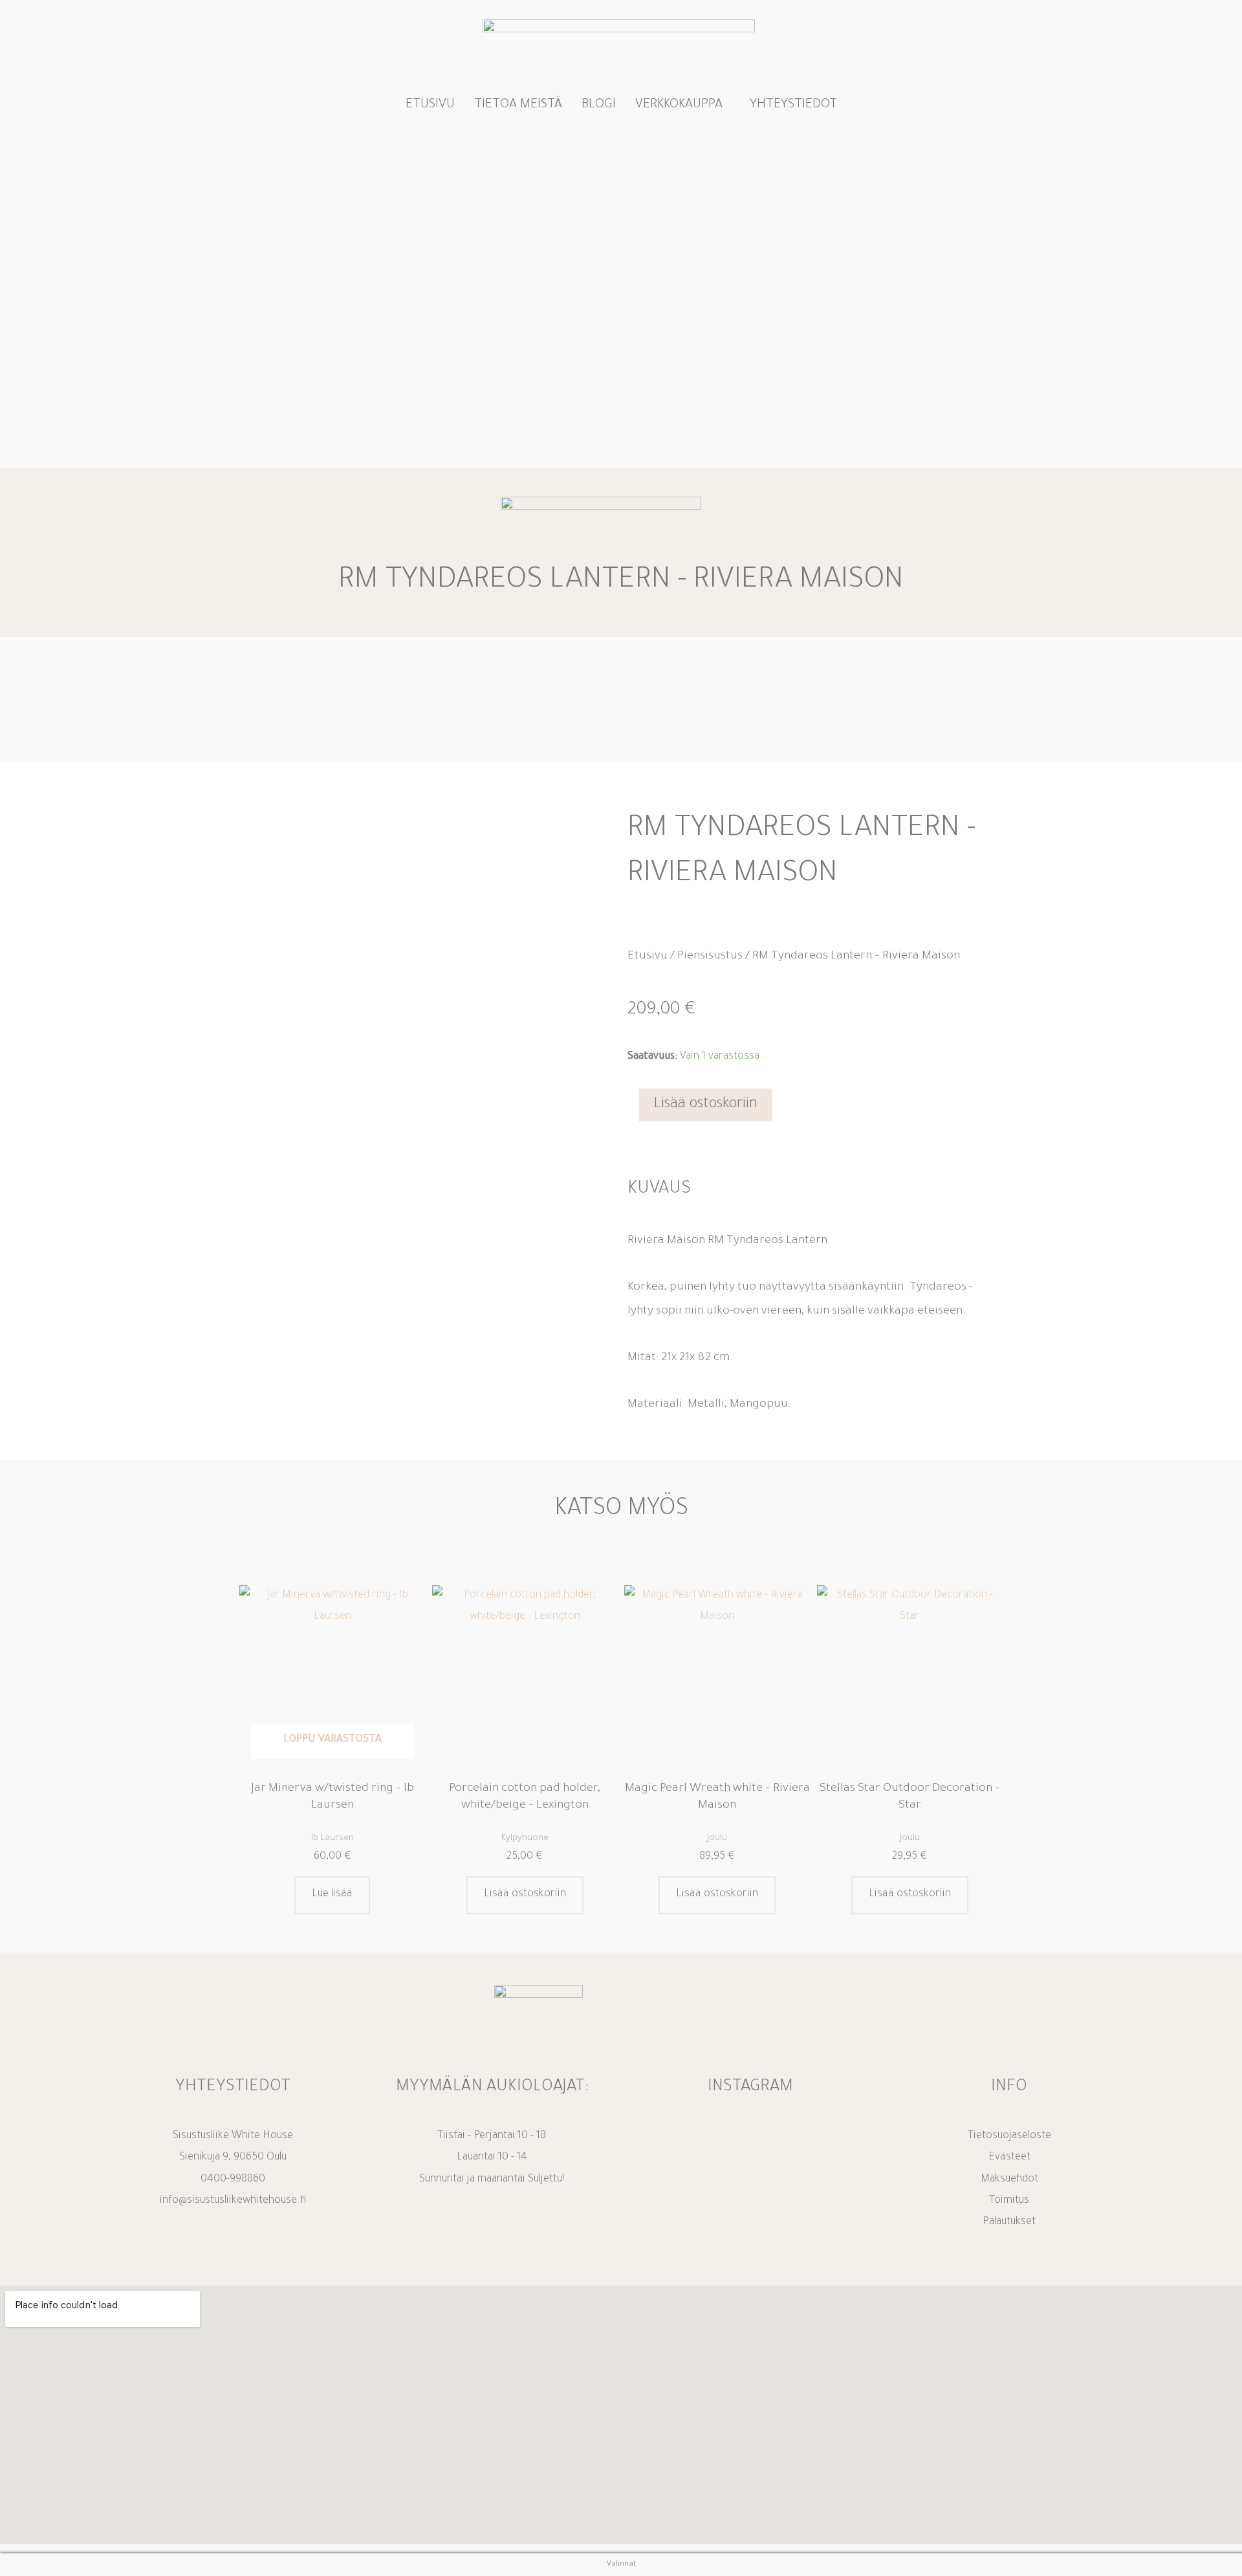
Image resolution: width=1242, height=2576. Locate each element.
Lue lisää (332, 1894)
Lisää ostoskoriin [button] (525, 1894)
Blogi (599, 105)
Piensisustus (710, 957)
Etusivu (430, 105)
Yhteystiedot (793, 105)
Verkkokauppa (679, 105)
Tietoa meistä (518, 105)
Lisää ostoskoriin (706, 1105)
